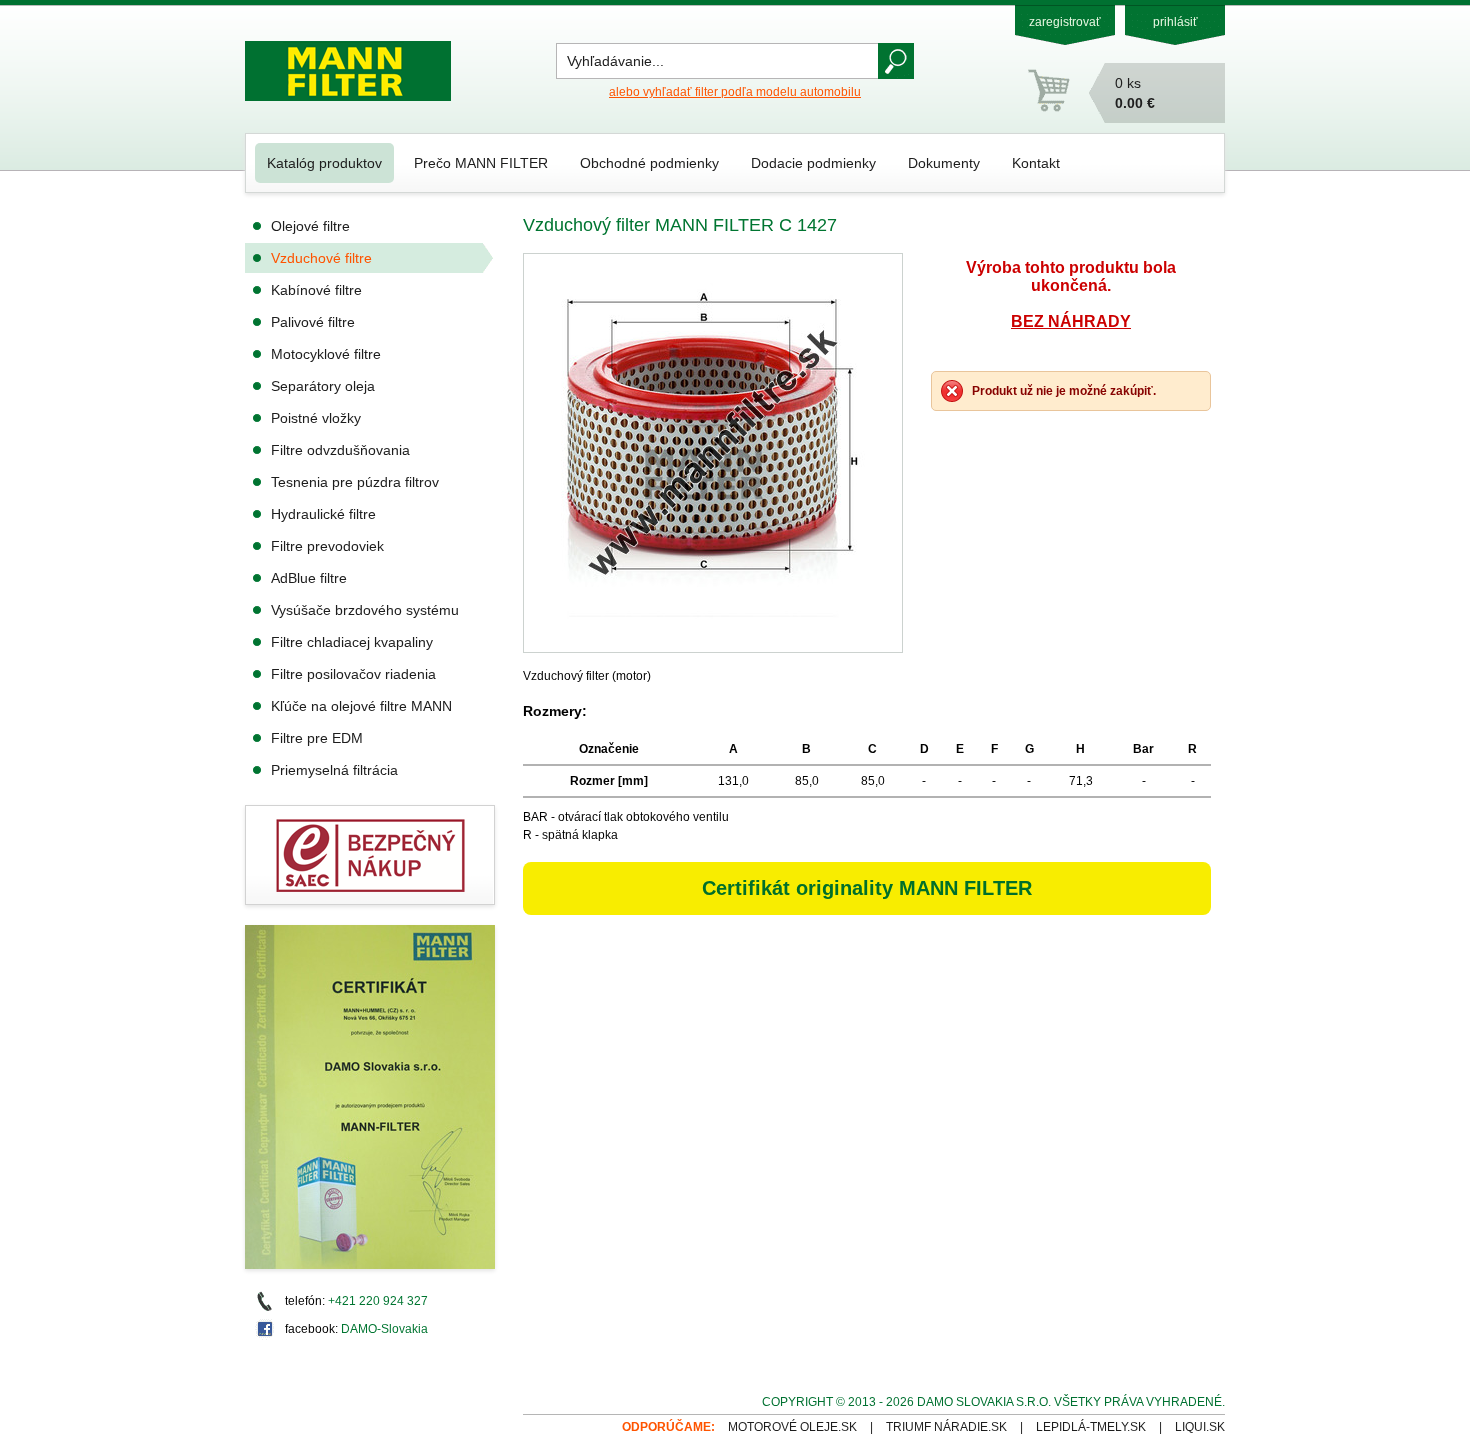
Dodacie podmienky (813, 163)
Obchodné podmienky (649, 163)
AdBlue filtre (309, 578)
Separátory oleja (323, 386)
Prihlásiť (1175, 22)
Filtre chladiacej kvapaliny (352, 642)
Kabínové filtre (316, 290)
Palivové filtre (313, 322)
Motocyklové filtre (326, 354)
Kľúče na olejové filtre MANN (361, 706)
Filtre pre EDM (317, 738)
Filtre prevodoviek (327, 546)
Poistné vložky (316, 418)
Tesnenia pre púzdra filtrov (355, 482)
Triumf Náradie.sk (946, 1427)
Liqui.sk (1200, 1427)
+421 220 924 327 (378, 1301)
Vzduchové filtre (321, 258)
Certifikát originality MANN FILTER (867, 888)
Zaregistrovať (1065, 22)
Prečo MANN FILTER (481, 163)
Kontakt (1036, 163)
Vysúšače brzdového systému (365, 610)
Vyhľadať (896, 61)
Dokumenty (944, 163)
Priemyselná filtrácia (334, 770)
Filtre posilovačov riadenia (353, 674)
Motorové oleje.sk (792, 1427)
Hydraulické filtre (323, 514)
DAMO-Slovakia (384, 1329)
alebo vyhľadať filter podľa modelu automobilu (735, 92)
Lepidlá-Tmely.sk (1091, 1427)
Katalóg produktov (324, 163)
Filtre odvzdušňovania (340, 450)
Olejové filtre (310, 226)
